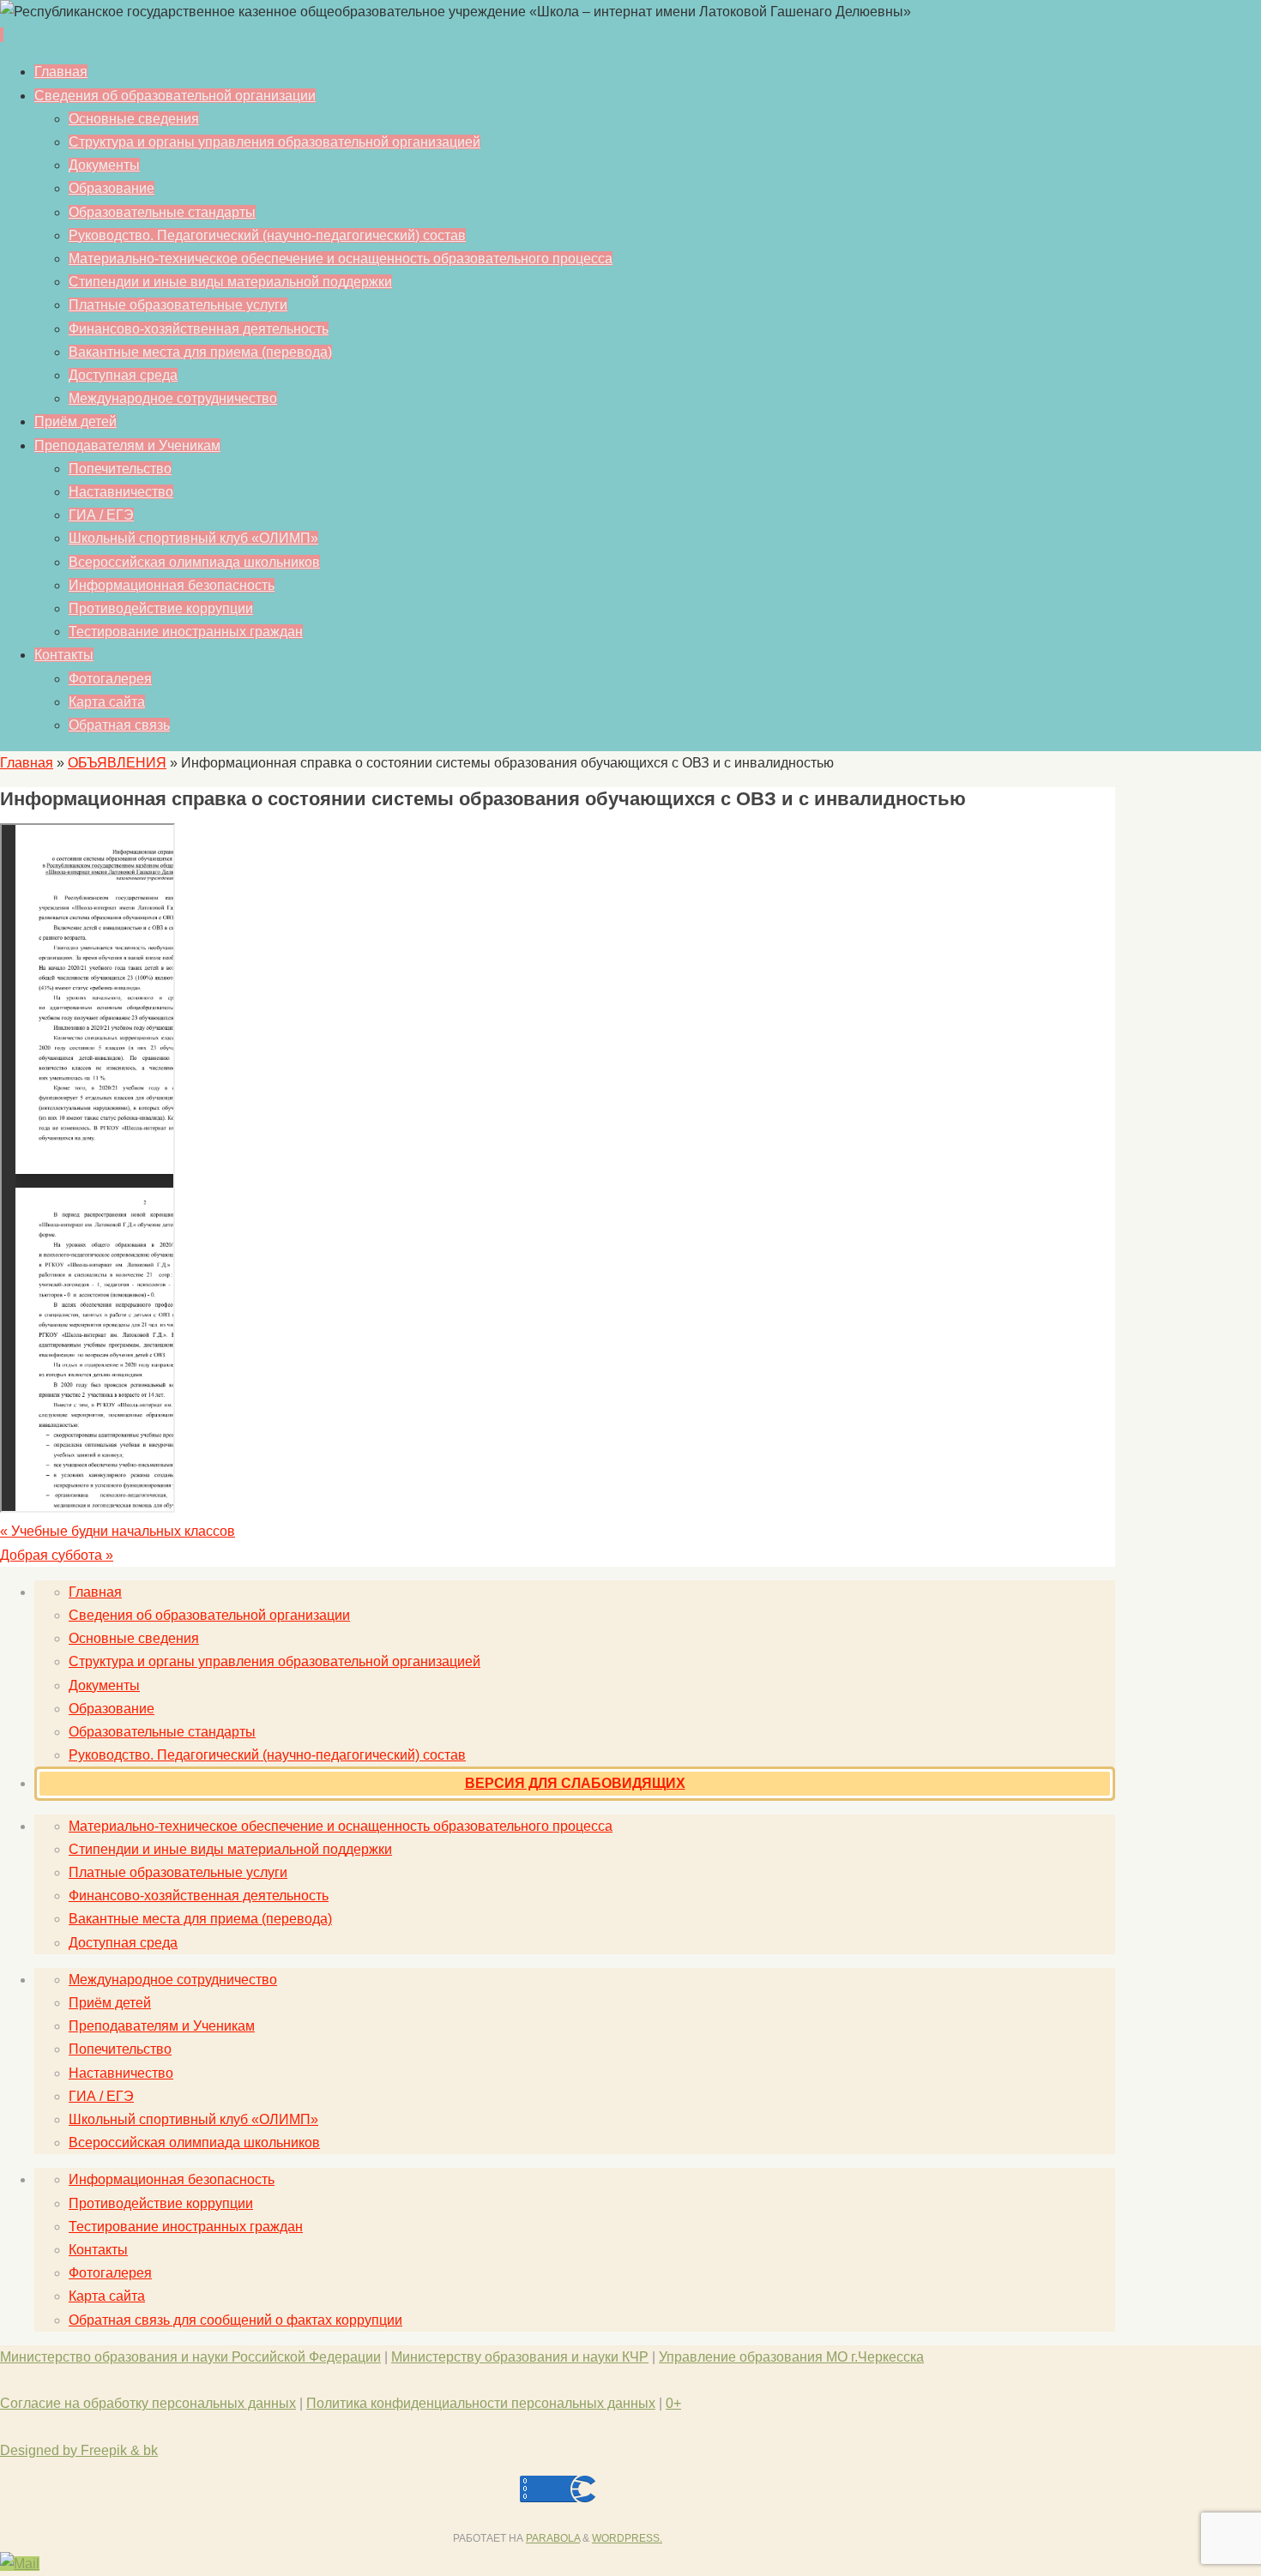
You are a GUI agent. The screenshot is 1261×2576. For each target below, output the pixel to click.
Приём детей (110, 2003)
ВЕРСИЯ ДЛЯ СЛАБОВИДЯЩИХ (575, 1783)
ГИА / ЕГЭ (101, 2096)
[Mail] (20, 2564)
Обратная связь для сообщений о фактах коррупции (235, 2320)
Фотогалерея (110, 2273)
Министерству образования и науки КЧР (520, 2357)
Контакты (98, 2250)
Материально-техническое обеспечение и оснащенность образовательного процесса (341, 1826)
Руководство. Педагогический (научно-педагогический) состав (267, 1755)
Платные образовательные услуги (178, 1872)
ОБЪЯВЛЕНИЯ (117, 763)
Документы (104, 1685)
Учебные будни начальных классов (118, 1531)
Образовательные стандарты (162, 1732)
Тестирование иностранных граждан (186, 2227)
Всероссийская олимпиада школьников (194, 2143)
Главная (27, 763)
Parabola (553, 2538)
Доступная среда (123, 1943)
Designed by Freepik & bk (79, 2450)
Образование (112, 1709)
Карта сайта (107, 2296)
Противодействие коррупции (161, 2203)
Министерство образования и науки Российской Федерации (190, 2357)
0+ (673, 2403)
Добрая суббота (57, 1555)
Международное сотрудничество (173, 1980)
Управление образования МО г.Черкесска (791, 2357)
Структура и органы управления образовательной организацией (275, 1661)
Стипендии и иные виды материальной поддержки (230, 1849)
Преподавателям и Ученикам (162, 2026)
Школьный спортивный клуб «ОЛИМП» (193, 2119)
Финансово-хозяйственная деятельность (199, 1896)
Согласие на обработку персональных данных (148, 2403)
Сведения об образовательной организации (209, 1615)
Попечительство (120, 2049)
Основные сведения (134, 1638)
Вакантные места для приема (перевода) (200, 1919)
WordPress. (627, 2538)
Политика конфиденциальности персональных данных (481, 2403)
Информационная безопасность (172, 2179)
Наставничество (121, 2073)
